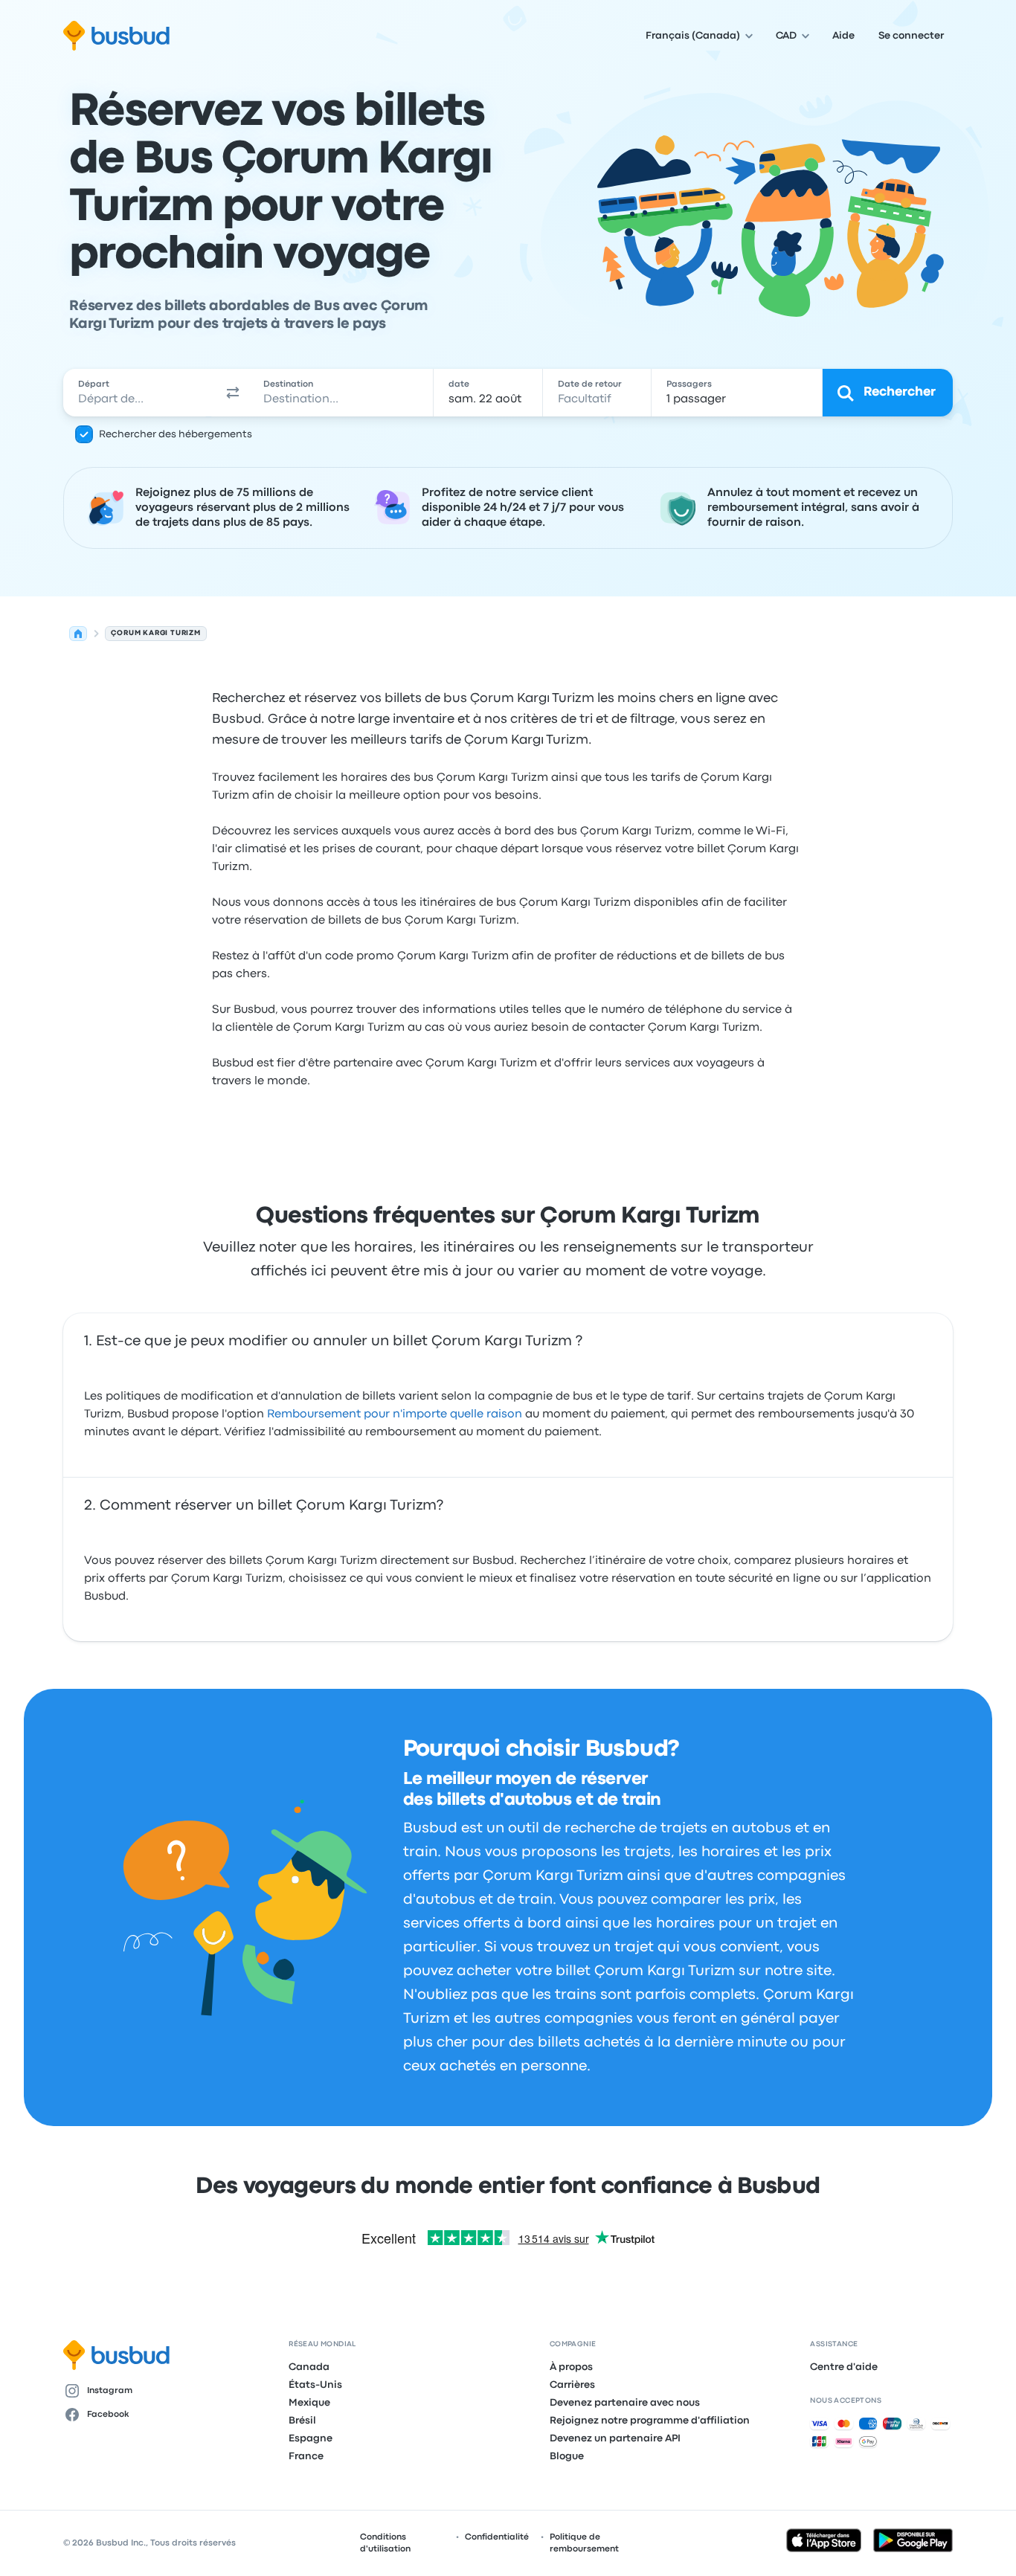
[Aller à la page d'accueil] (116, 36)
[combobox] (140, 393)
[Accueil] (78, 634)
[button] (233, 393)
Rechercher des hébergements (176, 434)
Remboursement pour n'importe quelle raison (395, 1414)
